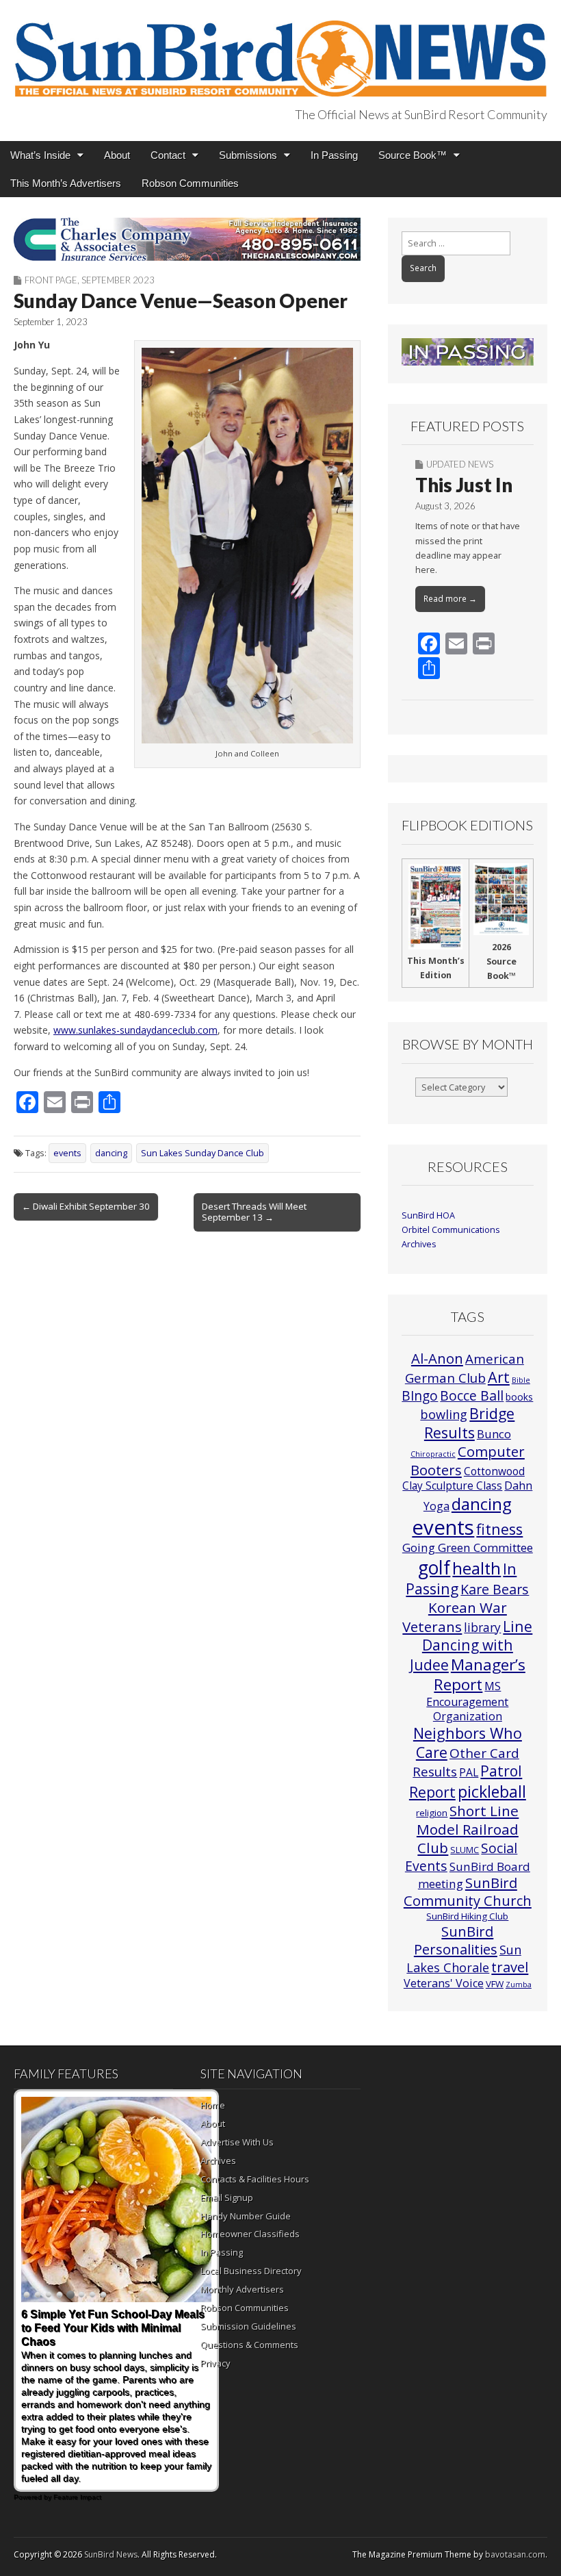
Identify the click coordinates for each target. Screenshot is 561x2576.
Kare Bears (495, 1589)
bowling (444, 1414)
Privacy (216, 2363)
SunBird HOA (428, 1215)
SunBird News (111, 2554)
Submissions (248, 155)
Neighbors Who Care (468, 1743)
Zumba (519, 1985)
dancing (111, 1153)
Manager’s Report (480, 1675)
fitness (499, 1529)
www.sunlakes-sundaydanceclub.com (135, 1030)
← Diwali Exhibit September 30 (86, 1206)
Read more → (450, 599)
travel (510, 1967)
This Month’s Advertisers (66, 183)
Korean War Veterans (455, 1617)
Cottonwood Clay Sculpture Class (464, 1478)
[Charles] (187, 239)
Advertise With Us (237, 2142)
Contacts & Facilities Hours (255, 2179)
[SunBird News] (280, 51)
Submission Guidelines (248, 2326)
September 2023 (118, 280)
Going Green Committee (468, 1547)
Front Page (51, 280)
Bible (521, 1380)
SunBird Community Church (468, 1892)
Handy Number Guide (246, 2216)
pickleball (492, 1791)
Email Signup (227, 2197)
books (519, 1397)
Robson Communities (190, 183)
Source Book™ (413, 155)
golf (434, 1568)
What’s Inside (40, 155)
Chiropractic (433, 1454)
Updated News (460, 464)
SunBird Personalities (456, 1940)
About (117, 155)
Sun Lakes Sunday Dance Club (203, 1153)
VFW (495, 1984)
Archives (419, 1244)
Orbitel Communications (451, 1230)
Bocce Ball (472, 1395)
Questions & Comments (249, 2345)
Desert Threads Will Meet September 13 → (254, 1212)
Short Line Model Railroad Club (468, 1829)
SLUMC (465, 1850)
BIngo (420, 1396)
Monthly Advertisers (242, 2289)
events (67, 1153)
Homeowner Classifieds (250, 2234)
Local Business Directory (251, 2271)
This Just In (464, 485)
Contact (168, 155)
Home (213, 2105)
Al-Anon (437, 1358)
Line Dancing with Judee (471, 1645)
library (482, 1628)
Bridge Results (470, 1423)
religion (432, 1813)
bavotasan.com (515, 2554)
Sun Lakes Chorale (464, 1958)
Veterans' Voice (444, 1983)
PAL (469, 1772)
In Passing (334, 155)
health (477, 1568)
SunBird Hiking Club (467, 1916)
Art (499, 1377)
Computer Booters (468, 1460)
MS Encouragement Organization (467, 1701)
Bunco (494, 1434)
